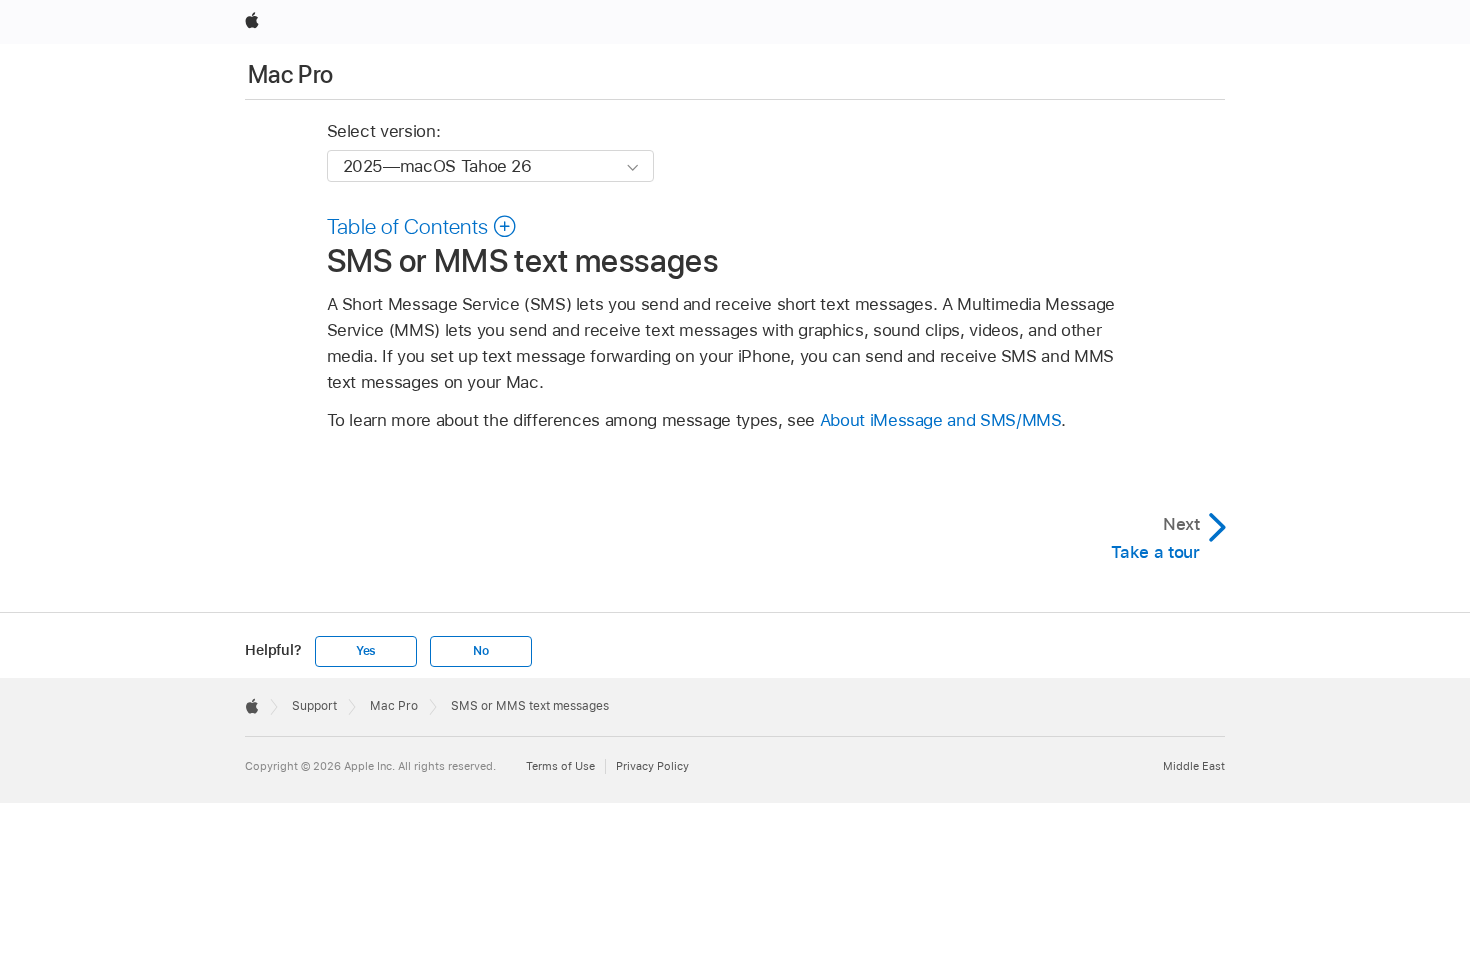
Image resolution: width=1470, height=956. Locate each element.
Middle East (1194, 766)
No (481, 651)
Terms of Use (560, 766)
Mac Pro (291, 74)
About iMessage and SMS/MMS (941, 420)
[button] (422, 226)
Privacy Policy (652, 766)
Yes (366, 651)
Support (314, 706)
